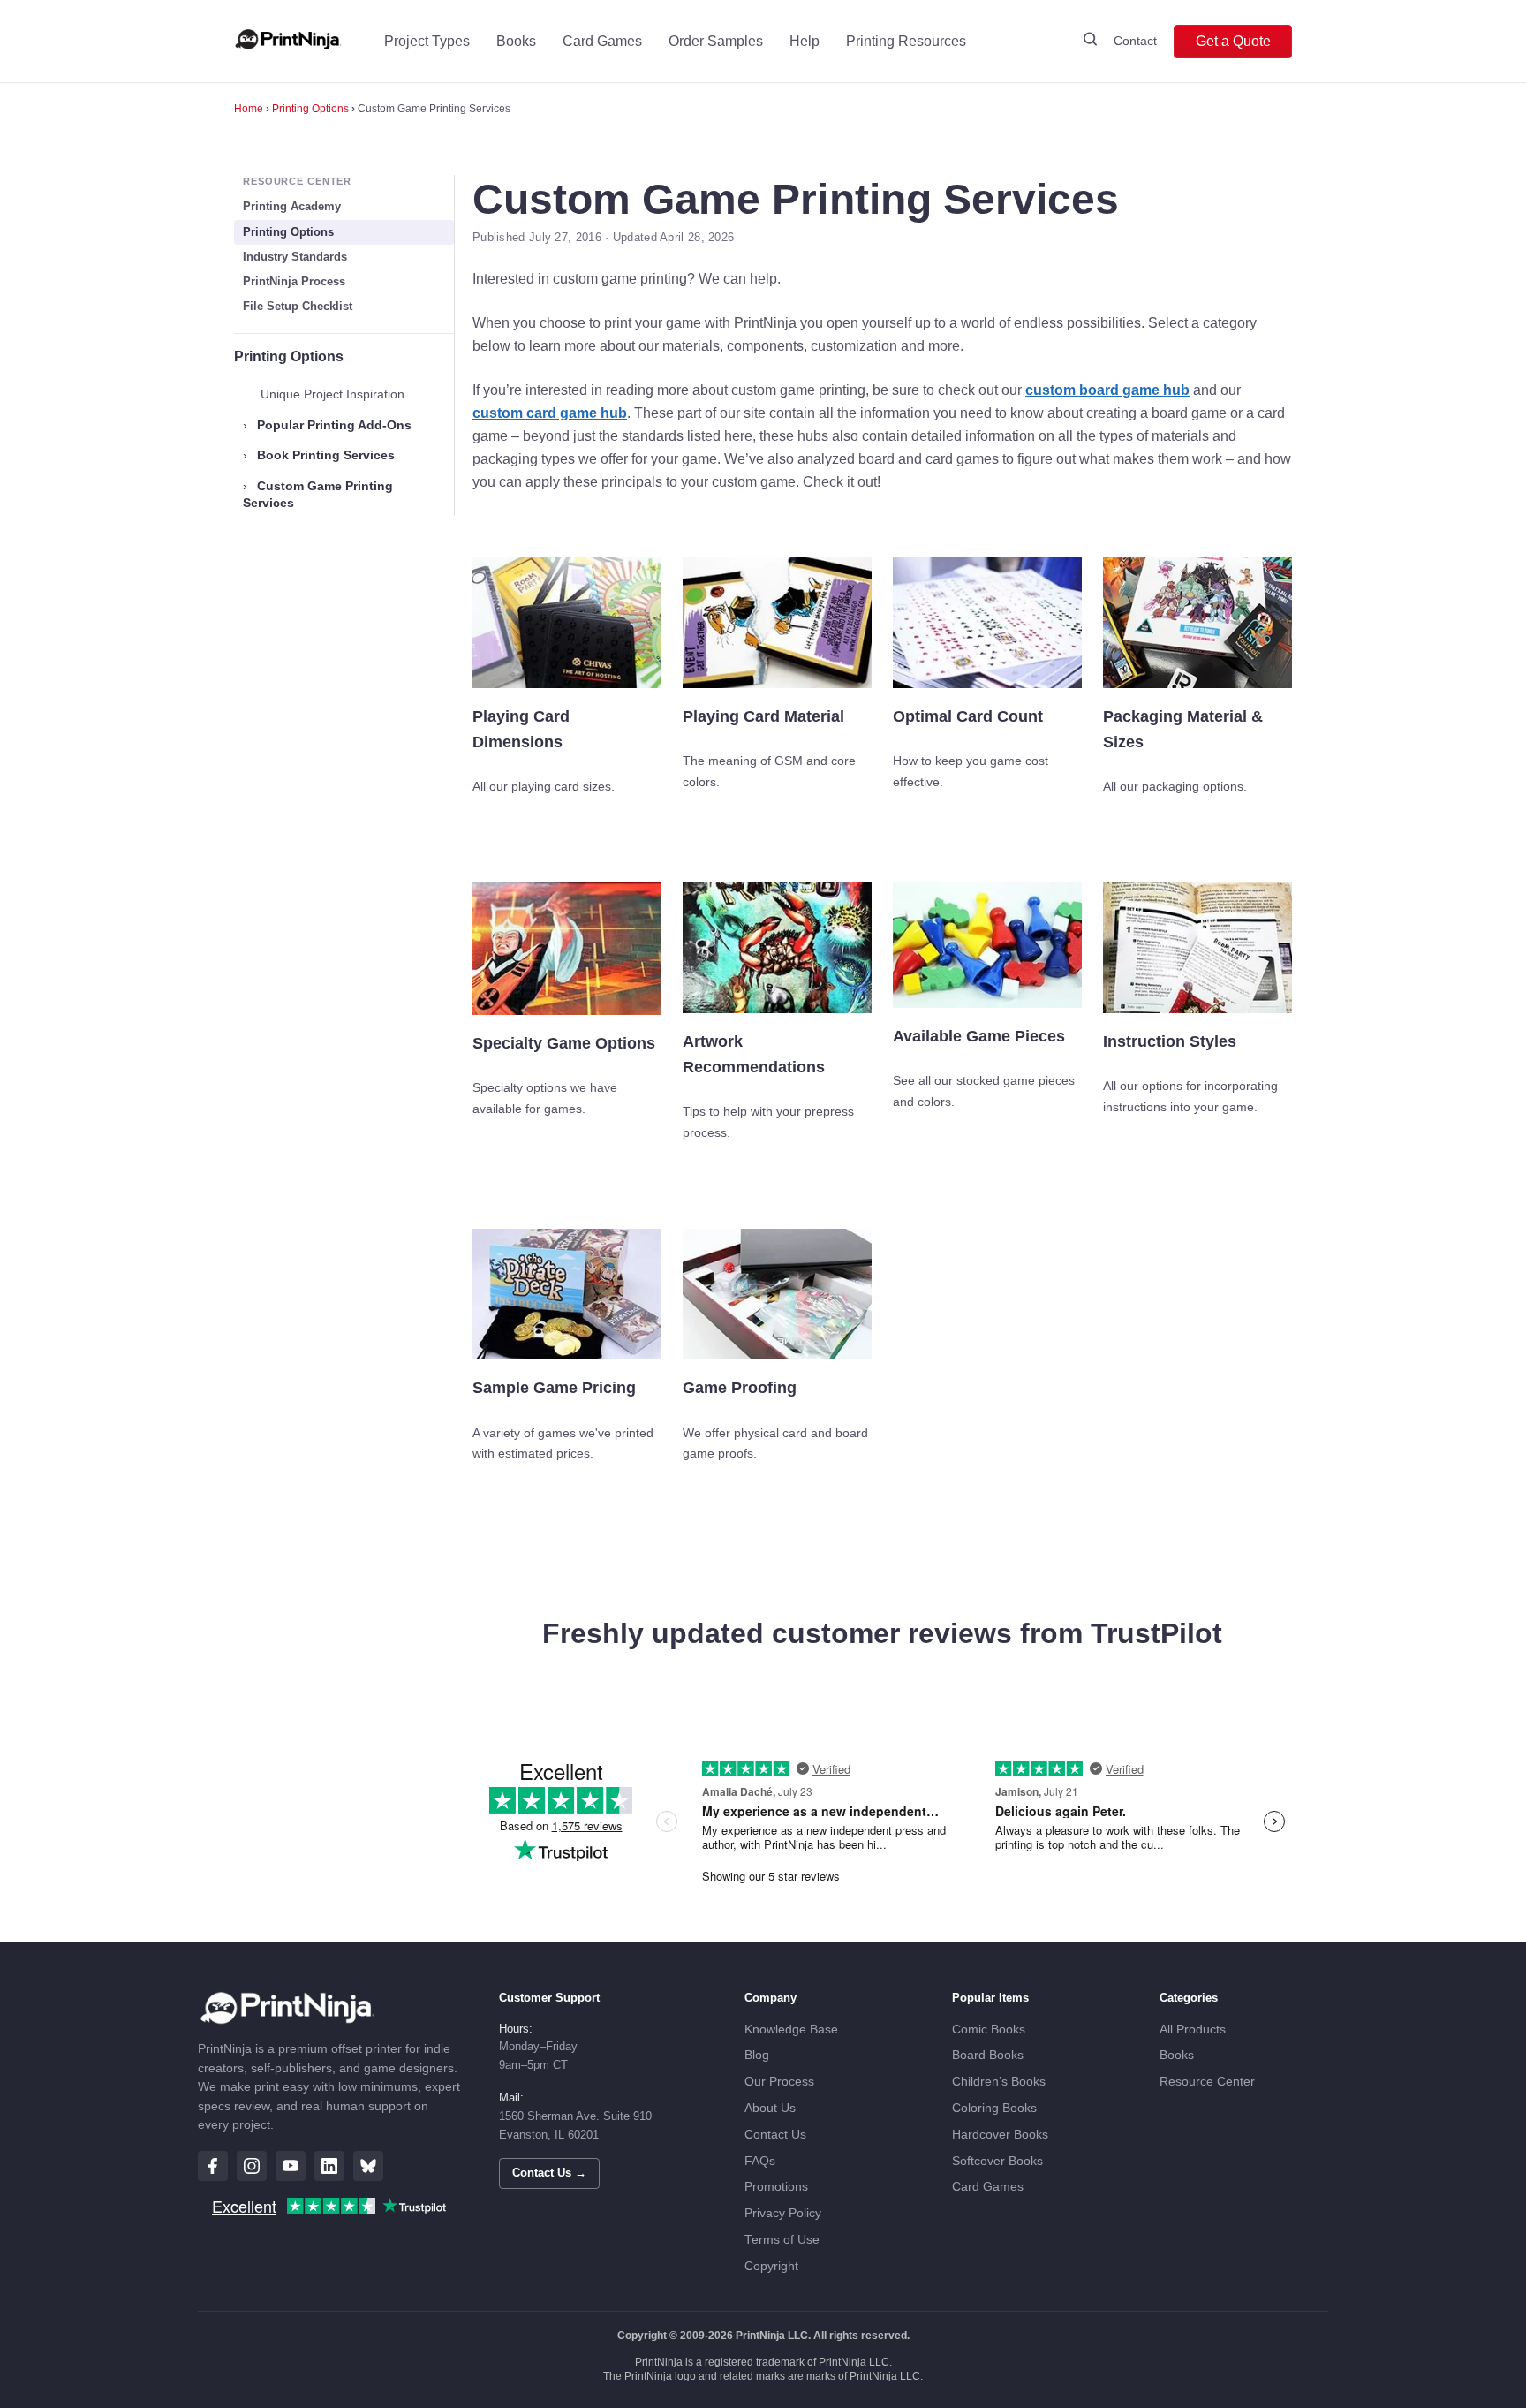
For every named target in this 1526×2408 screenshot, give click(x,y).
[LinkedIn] (329, 2166)
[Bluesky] (368, 2166)
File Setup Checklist (298, 306)
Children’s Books (999, 2082)
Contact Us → (549, 2173)
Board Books (988, 2055)
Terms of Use (782, 2240)
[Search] (1090, 42)
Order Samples (716, 41)
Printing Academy (292, 206)
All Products (1193, 2029)
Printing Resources (906, 41)
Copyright (771, 2266)
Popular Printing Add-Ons (327, 425)
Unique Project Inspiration (332, 394)
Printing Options (310, 109)
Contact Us (775, 2135)
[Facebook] (213, 2166)
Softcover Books (997, 2161)
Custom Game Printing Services (318, 495)
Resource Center (1207, 2082)
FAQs (760, 2161)
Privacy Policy (783, 2213)
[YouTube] (291, 2166)
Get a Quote (1233, 41)
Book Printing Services (319, 455)
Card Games (602, 41)
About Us (770, 2108)
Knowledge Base (791, 2029)
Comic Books (989, 2029)
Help (805, 41)
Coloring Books (994, 2108)
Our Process (779, 2082)
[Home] (288, 42)
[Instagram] (252, 2166)
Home (249, 109)
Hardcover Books (1000, 2135)
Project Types (427, 41)
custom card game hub (550, 413)
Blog (757, 2055)
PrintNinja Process (294, 281)
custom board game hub (1107, 390)
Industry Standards (295, 257)
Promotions (776, 2187)
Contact (1135, 41)
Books (516, 41)
